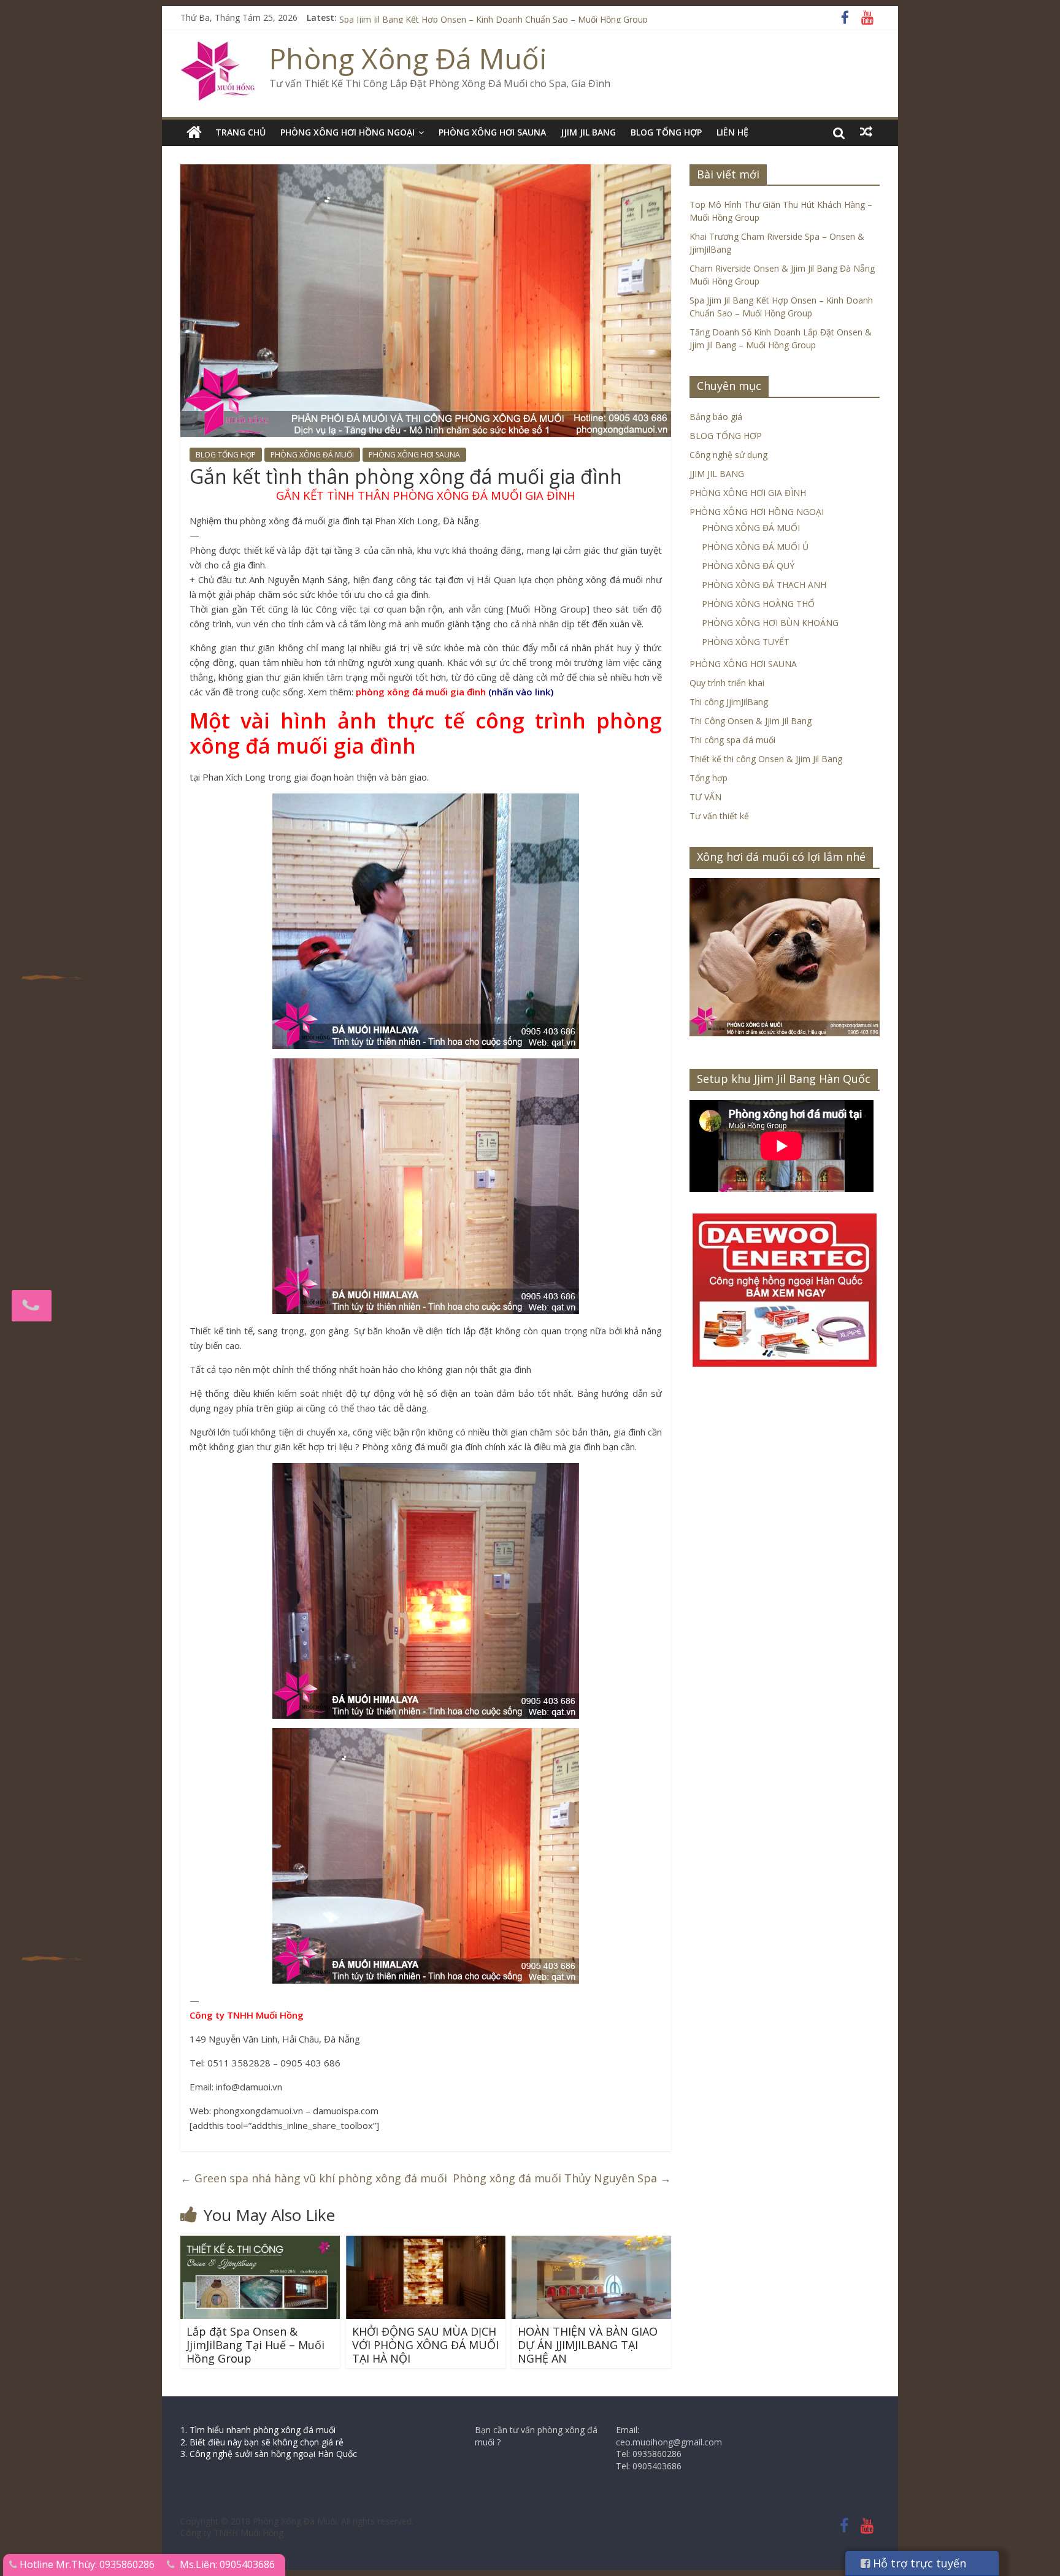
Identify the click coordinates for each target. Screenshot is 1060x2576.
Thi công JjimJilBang (729, 702)
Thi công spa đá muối (732, 740)
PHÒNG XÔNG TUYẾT (746, 642)
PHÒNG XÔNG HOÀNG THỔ (758, 604)
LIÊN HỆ (732, 132)
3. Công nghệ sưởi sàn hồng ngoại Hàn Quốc (269, 2454)
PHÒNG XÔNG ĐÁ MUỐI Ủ (755, 547)
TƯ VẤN (705, 797)
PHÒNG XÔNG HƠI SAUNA (492, 132)
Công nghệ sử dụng (728, 455)
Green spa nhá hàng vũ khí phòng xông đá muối (314, 2178)
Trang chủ (240, 132)
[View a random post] (866, 132)
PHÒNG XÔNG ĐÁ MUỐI (312, 455)
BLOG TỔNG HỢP (666, 132)
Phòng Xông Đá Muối (408, 58)
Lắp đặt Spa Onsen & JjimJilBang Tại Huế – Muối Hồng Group (255, 2345)
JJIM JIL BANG (588, 132)
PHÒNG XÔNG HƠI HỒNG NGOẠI (348, 132)
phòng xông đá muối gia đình (421, 692)
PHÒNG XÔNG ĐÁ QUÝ (748, 566)
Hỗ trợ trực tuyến (918, 2563)
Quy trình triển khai (727, 683)
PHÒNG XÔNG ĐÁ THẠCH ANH (764, 585)
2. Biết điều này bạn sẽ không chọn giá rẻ (262, 2442)
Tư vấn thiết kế (719, 816)
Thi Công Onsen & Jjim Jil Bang (751, 721)
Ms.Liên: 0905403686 (227, 2564)
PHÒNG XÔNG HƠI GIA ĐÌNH (748, 493)
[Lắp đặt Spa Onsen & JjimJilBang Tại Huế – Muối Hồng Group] (260, 2243)
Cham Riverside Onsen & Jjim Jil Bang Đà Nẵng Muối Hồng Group (468, 17)
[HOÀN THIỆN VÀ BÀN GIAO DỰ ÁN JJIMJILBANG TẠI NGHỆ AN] (591, 2243)
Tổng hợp (709, 778)
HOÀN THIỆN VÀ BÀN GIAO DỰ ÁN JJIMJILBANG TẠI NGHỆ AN (588, 2345)
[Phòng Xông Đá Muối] (219, 49)
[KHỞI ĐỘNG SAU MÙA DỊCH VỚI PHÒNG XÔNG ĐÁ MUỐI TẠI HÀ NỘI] (426, 2243)
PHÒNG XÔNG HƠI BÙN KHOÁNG (770, 623)
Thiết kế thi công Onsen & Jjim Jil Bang (766, 759)
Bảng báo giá (716, 417)
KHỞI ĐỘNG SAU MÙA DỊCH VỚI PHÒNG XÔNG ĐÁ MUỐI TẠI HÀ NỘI (425, 2345)
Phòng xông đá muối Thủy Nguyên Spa (562, 2178)
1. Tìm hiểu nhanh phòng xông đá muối (258, 2430)
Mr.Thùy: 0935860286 (105, 2564)
